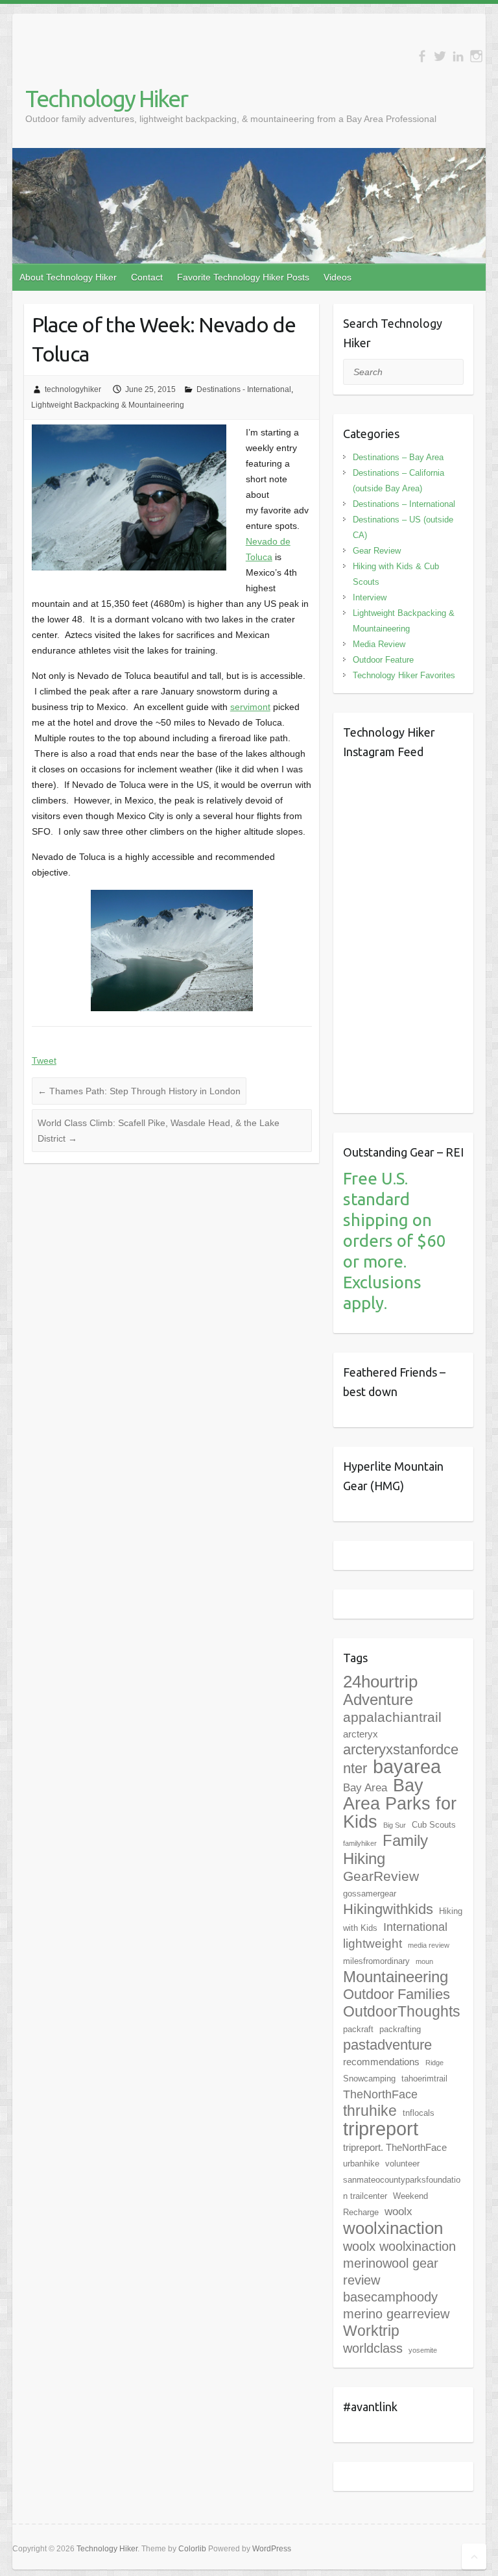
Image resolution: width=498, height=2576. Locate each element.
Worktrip (371, 2331)
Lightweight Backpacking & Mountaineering (108, 405)
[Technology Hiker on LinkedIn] (458, 56)
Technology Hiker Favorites (404, 675)
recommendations (381, 2062)
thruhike (370, 2111)
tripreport (381, 2128)
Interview (370, 597)
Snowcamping (369, 2079)
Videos (338, 277)
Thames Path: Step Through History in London (139, 1091)
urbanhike (361, 2164)
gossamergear (370, 1894)
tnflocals (419, 2113)
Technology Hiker (106, 98)
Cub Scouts (434, 1825)
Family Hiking (385, 1849)
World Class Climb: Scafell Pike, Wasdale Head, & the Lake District (159, 1131)
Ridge (434, 2063)
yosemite (423, 2350)
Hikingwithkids (388, 1909)
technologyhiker (73, 389)
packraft (358, 2029)
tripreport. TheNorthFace (395, 2147)
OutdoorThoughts (402, 2011)
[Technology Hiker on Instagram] (476, 56)
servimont (250, 707)
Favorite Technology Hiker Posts (243, 277)
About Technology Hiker (68, 277)
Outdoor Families (397, 1994)
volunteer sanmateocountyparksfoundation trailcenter (402, 2180)
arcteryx (361, 1734)
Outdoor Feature (383, 660)
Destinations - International (244, 389)
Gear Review (377, 551)
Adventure (378, 1699)
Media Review (379, 644)
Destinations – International (404, 504)
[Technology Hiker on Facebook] (422, 56)
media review (429, 1945)
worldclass (373, 2348)
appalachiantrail (392, 1717)
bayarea (407, 1767)
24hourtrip (380, 1682)
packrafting (400, 2029)
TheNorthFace (380, 2094)
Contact (147, 277)
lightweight (373, 1944)
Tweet (44, 1061)
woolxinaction (393, 2228)
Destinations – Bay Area (398, 457)
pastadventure (387, 2045)
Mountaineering (396, 1977)
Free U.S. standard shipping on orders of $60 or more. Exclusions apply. (395, 1241)
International (415, 1927)
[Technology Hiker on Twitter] (440, 56)
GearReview (381, 1876)
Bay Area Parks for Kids (400, 1804)
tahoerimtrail (424, 2079)
